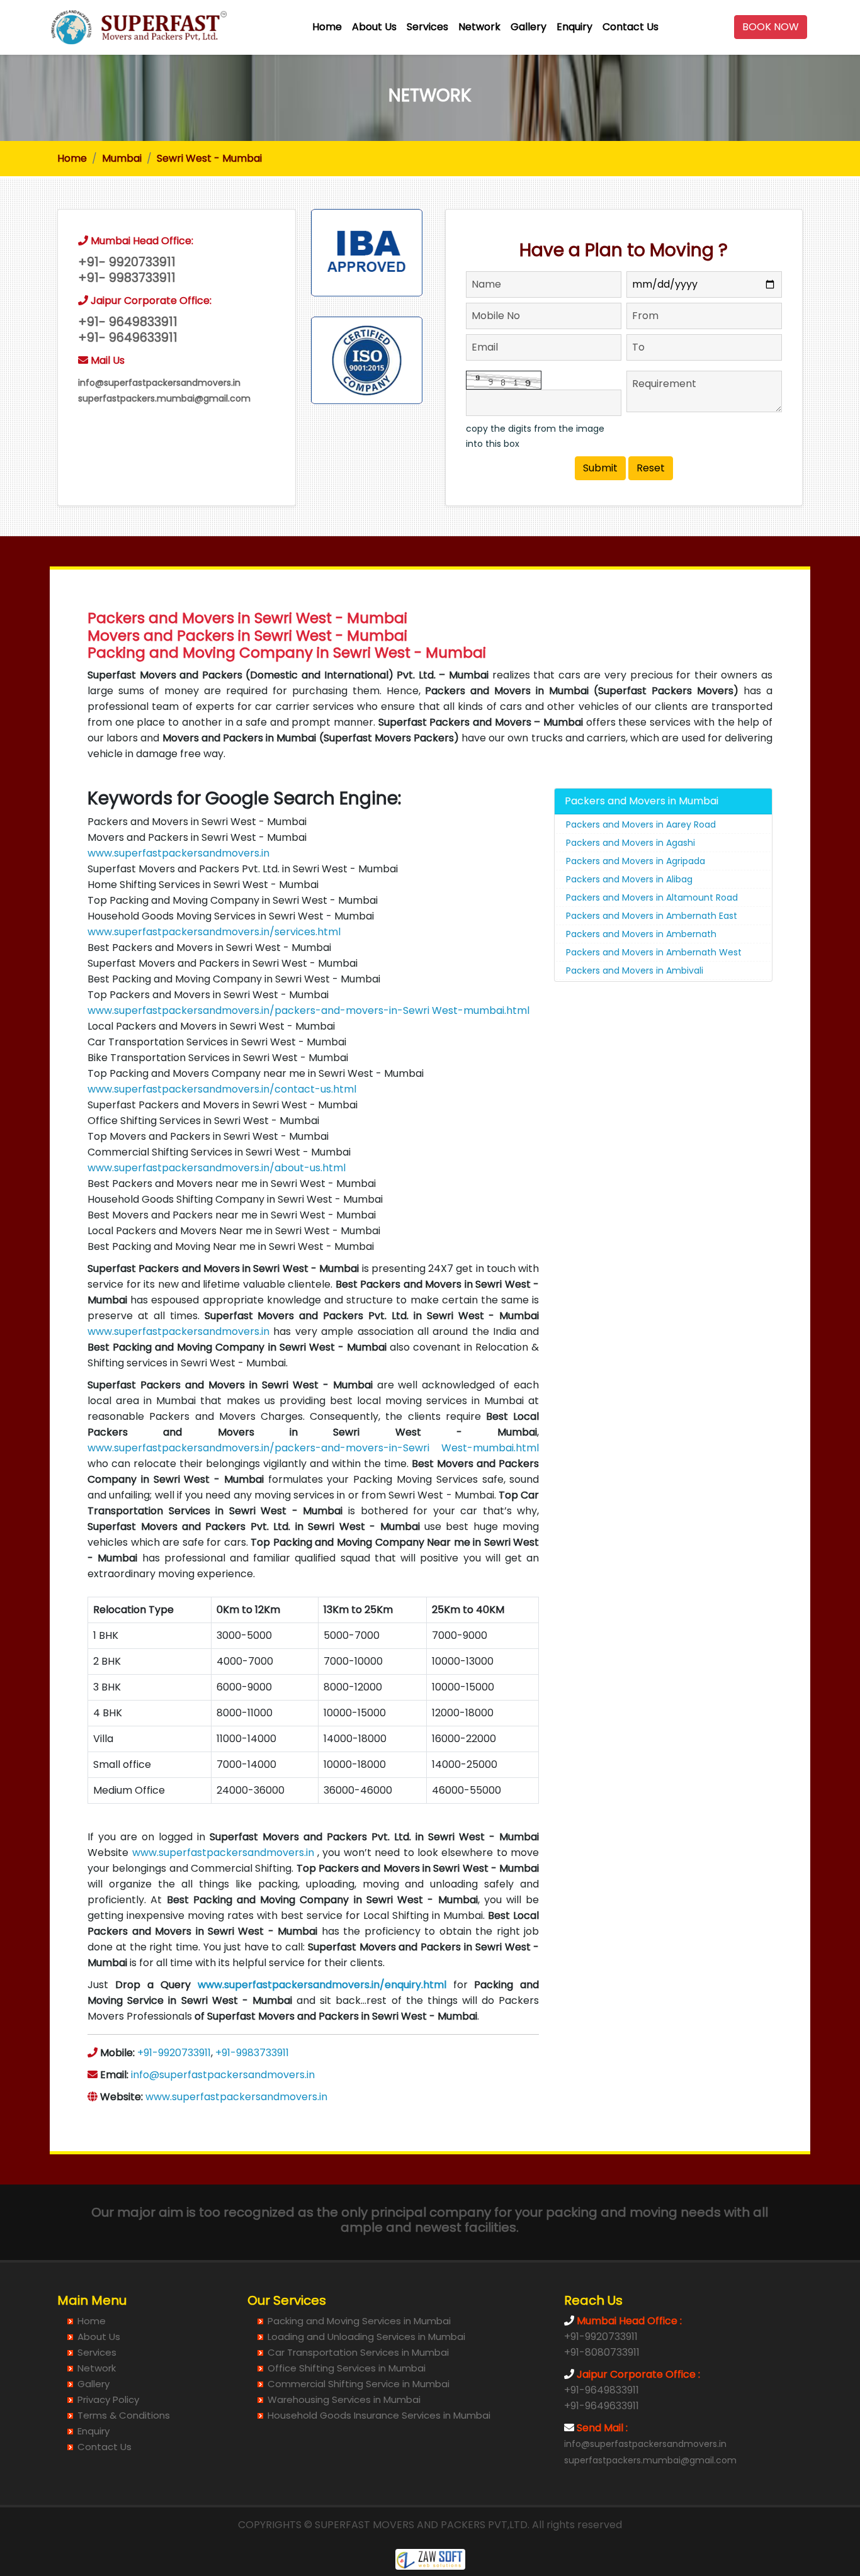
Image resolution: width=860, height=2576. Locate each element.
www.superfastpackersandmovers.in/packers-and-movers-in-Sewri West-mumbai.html (308, 1010)
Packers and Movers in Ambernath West (654, 952)
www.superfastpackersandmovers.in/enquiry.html (322, 1985)
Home (327, 27)
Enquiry (574, 27)
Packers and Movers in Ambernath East (652, 916)
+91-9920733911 (174, 2053)
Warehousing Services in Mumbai (344, 2399)
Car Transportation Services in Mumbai (358, 2352)
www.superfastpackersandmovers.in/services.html (214, 932)
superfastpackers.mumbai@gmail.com (164, 398)
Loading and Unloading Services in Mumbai (366, 2337)
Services (427, 27)
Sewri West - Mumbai (209, 158)
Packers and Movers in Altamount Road (652, 897)
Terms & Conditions (124, 2415)
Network (479, 27)
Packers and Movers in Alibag (629, 879)
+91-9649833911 (602, 2390)
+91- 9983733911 (127, 278)
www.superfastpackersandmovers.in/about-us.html (217, 1168)
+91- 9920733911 (127, 262)
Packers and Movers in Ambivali (635, 970)
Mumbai (122, 158)
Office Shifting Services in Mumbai (347, 2368)
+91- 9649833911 (128, 322)
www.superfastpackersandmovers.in (178, 853)
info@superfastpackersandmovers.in (159, 383)
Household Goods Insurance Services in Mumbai (379, 2415)
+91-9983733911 (252, 2053)
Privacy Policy (108, 2399)
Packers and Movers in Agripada (636, 861)
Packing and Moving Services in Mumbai (359, 2321)
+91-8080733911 (602, 2352)
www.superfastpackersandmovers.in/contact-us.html (222, 1089)
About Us (374, 27)
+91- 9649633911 (128, 338)
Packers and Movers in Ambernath (641, 934)
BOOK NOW (771, 27)
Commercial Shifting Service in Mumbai (359, 2384)
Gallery (529, 27)
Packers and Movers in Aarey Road (641, 824)
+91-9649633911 (602, 2406)
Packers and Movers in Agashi (631, 843)
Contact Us (631, 27)
